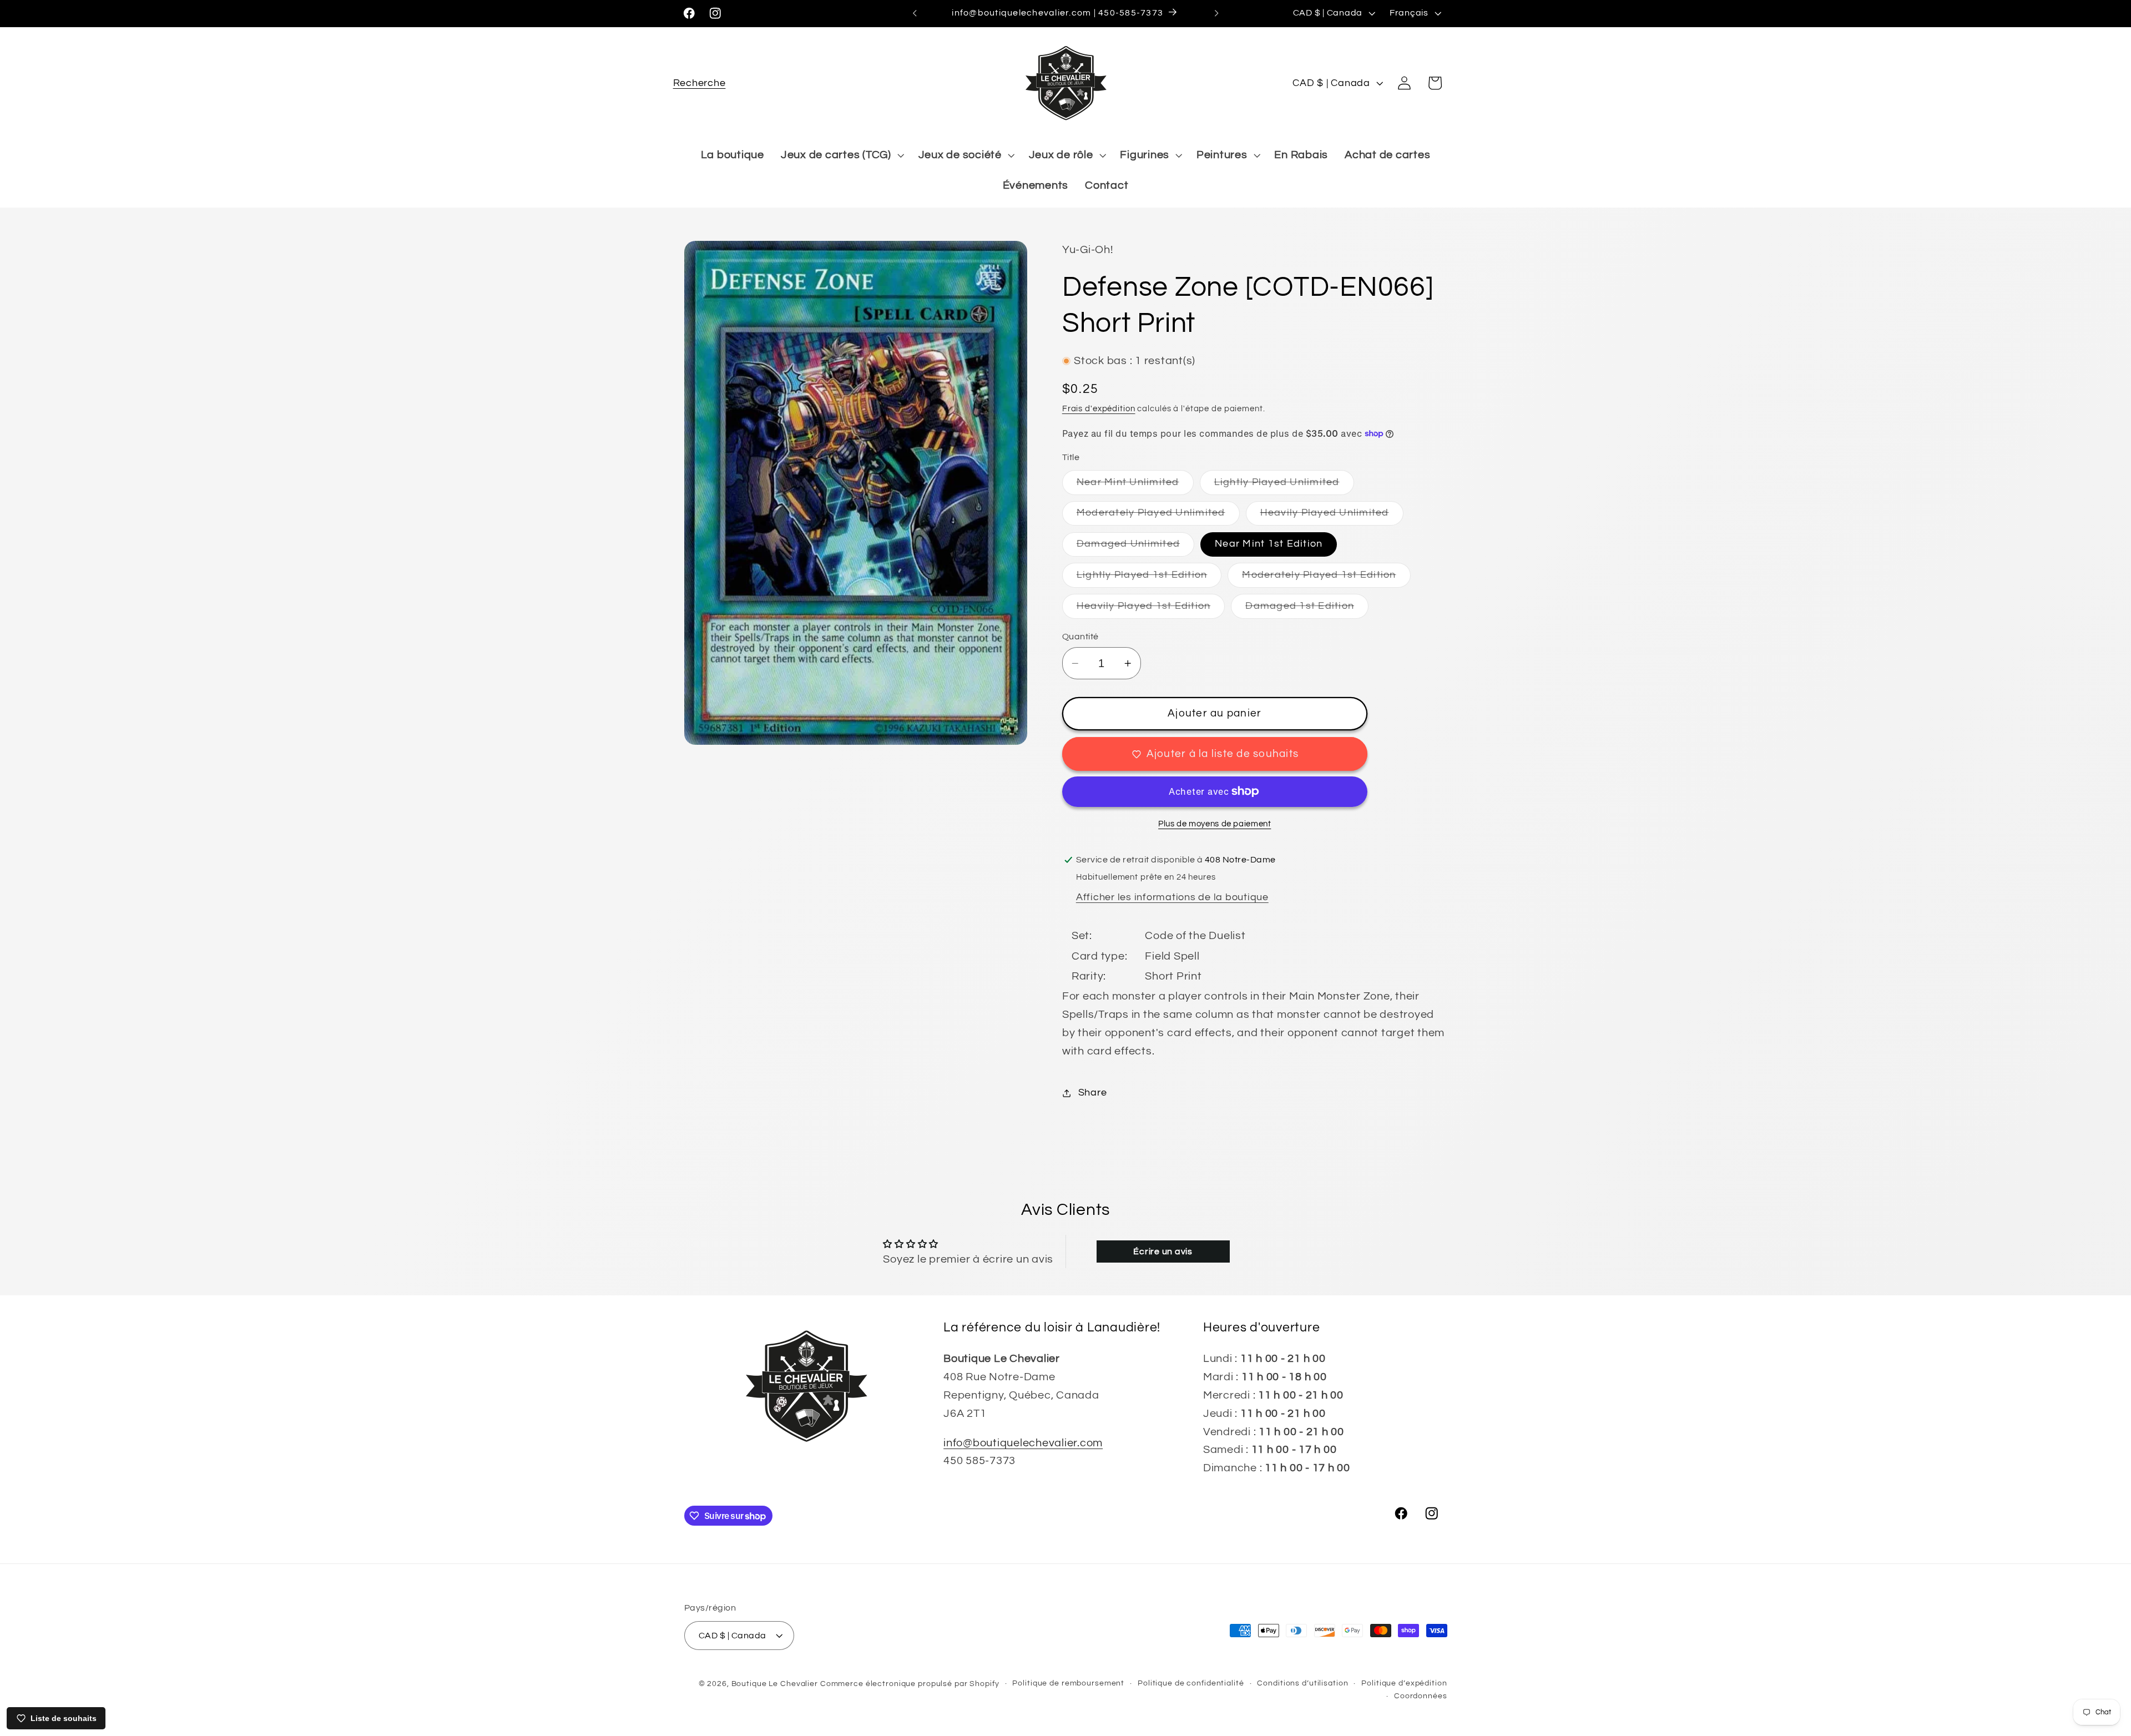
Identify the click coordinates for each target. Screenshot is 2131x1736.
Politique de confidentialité (1191, 1683)
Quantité (1080, 637)
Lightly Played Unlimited (1284, 486)
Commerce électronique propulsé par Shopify (910, 1683)
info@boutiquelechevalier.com (1023, 1442)
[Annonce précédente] (915, 13)
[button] (700, 83)
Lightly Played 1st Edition (1149, 579)
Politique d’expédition (1404, 1683)
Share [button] (1093, 1093)
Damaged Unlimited (1135, 547)
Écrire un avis (1163, 1251)
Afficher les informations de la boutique (1172, 897)
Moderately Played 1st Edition (1326, 579)
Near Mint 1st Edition (1269, 544)
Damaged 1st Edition (1307, 610)
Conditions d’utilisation (1302, 1683)
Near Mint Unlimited (1135, 486)
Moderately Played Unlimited (1158, 516)
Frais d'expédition (1099, 409)
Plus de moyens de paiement (1215, 824)
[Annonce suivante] (1216, 13)
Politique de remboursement (1068, 1683)
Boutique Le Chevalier (775, 1683)
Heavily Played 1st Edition (1151, 610)
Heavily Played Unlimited (1332, 516)
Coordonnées (1421, 1696)
